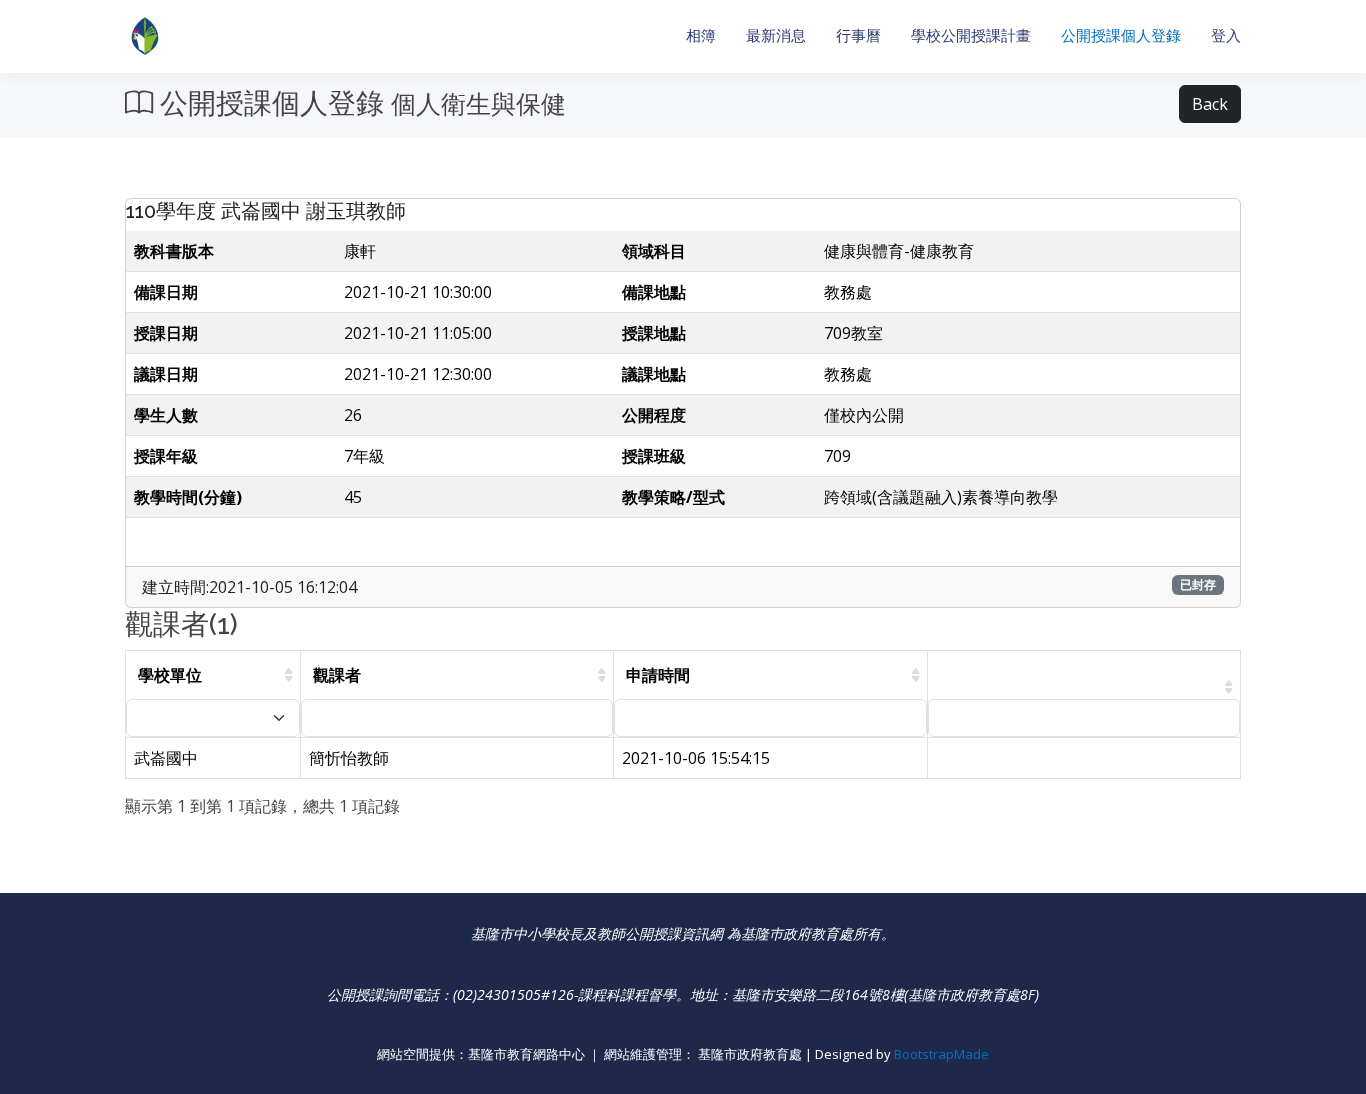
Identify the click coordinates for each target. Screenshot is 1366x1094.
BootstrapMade (941, 1054)
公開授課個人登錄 (1121, 35)
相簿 (701, 35)
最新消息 (776, 35)
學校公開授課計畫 (971, 35)
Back (1210, 104)
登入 (1226, 35)
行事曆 (858, 35)
